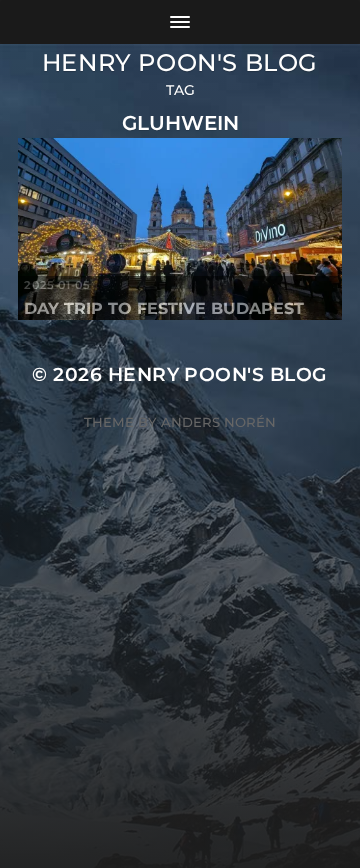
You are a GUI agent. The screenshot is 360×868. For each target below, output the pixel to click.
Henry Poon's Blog (180, 62)
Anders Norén (218, 422)
